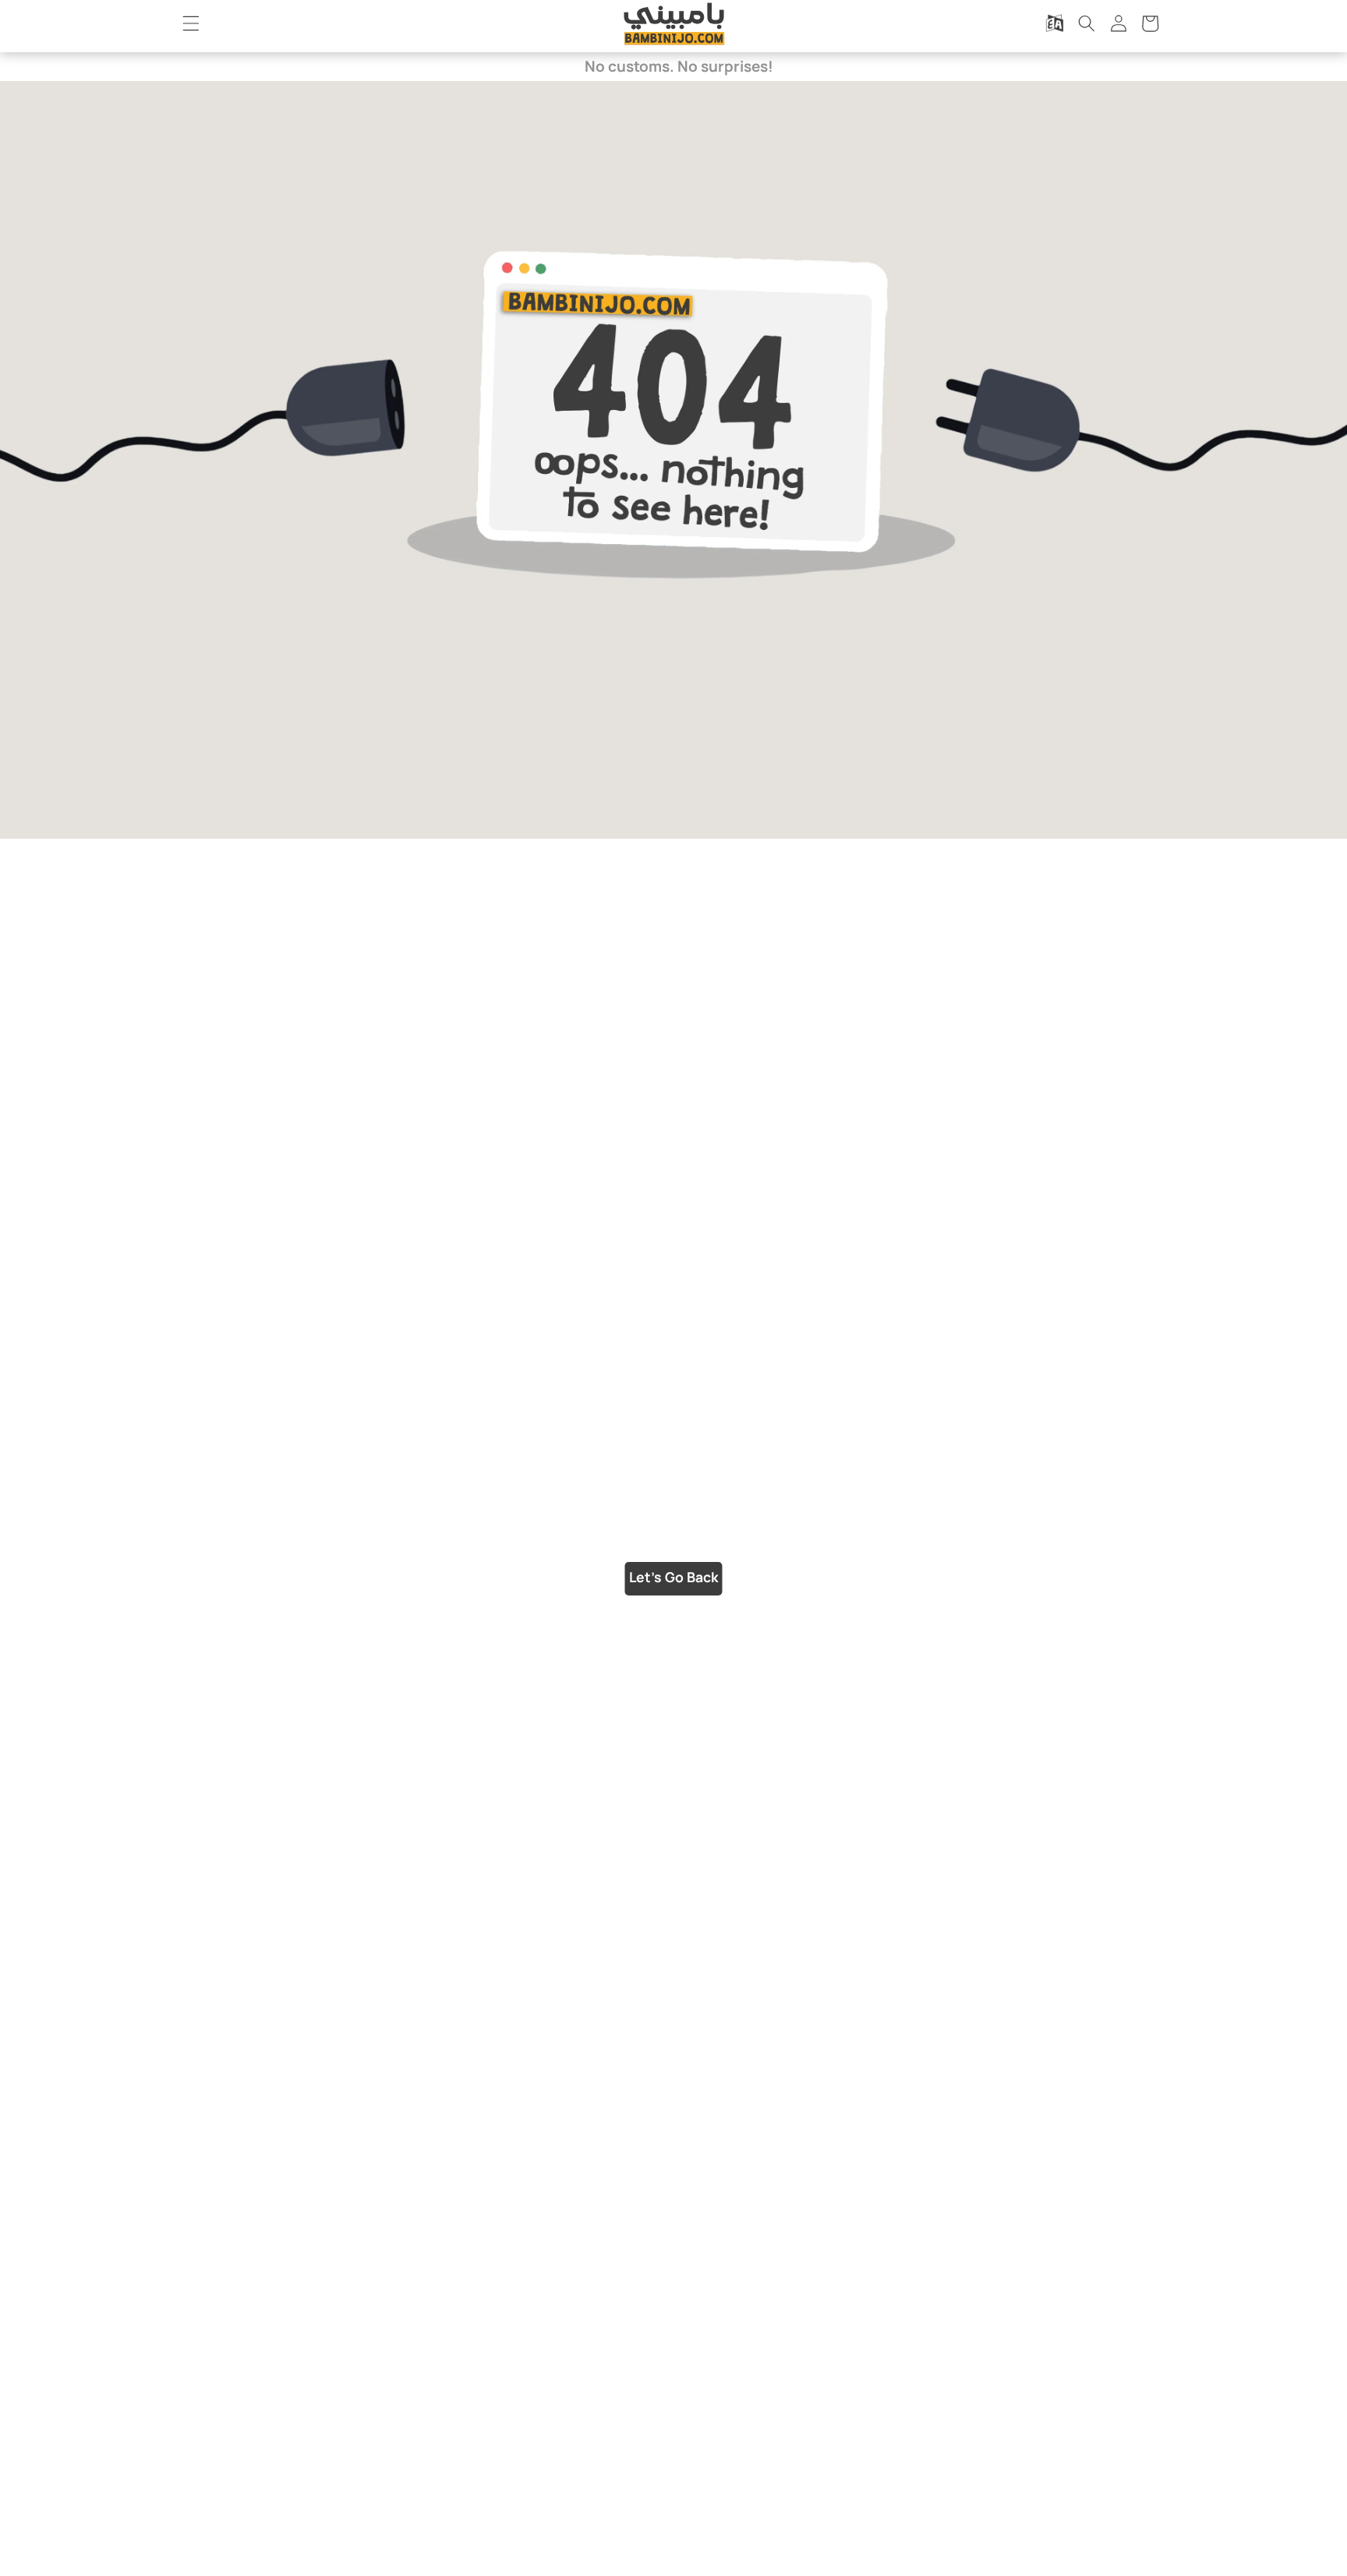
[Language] (1055, 23)
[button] (191, 23)
